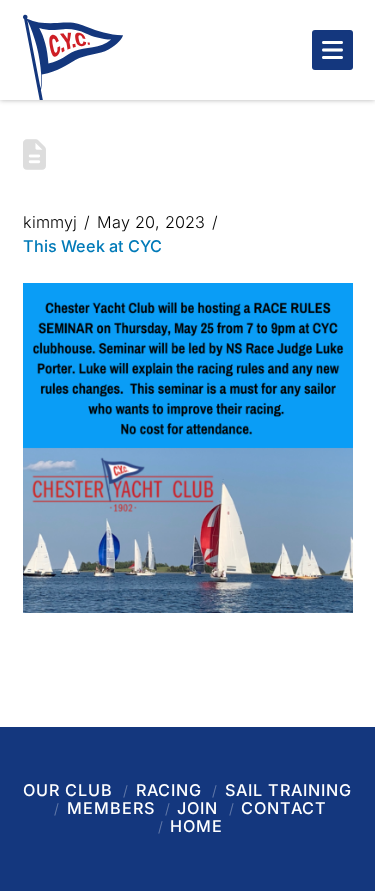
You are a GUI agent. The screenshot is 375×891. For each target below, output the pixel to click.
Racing (169, 790)
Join (197, 808)
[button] (332, 50)
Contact (284, 808)
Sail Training (288, 790)
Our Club (68, 790)
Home (196, 826)
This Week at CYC (92, 246)
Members (111, 808)
